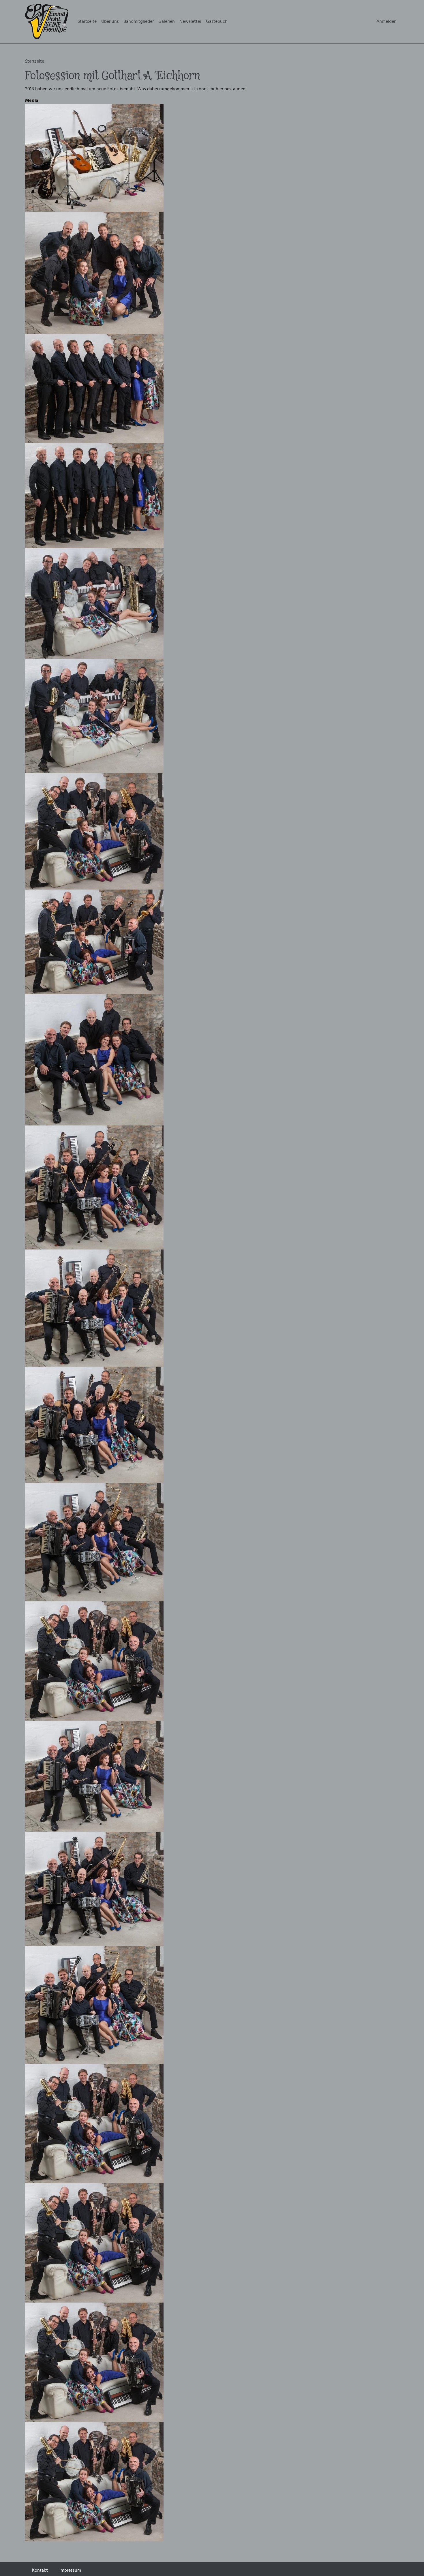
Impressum (70, 2570)
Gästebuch (217, 21)
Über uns (110, 21)
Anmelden (387, 21)
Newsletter (190, 21)
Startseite (87, 21)
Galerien (167, 21)
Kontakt (40, 2570)
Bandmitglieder (139, 21)
